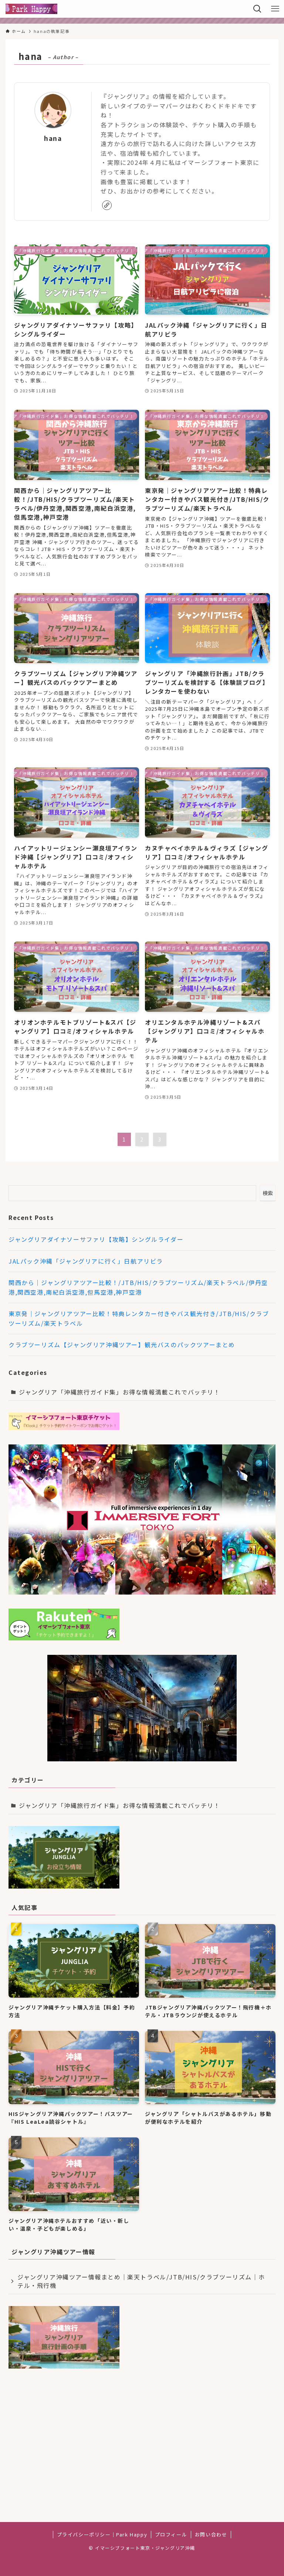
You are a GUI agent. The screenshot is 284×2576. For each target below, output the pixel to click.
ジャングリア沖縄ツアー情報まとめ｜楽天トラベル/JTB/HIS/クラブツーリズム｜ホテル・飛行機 (141, 2281)
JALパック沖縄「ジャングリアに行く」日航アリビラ (86, 1261)
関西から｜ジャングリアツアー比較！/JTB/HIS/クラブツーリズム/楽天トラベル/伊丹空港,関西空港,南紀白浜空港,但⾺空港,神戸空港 (138, 1287)
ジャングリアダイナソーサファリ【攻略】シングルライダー (96, 1239)
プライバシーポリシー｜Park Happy (102, 2534)
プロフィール (171, 2534)
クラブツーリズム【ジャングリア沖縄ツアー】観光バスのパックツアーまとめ (122, 1345)
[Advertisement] (142, 2435)
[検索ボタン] (257, 9)
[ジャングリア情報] (31, 9)
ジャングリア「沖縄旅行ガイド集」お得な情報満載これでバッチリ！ (120, 1392)
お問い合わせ (211, 2534)
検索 (268, 1193)
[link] (107, 205)
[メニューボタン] (275, 9)
